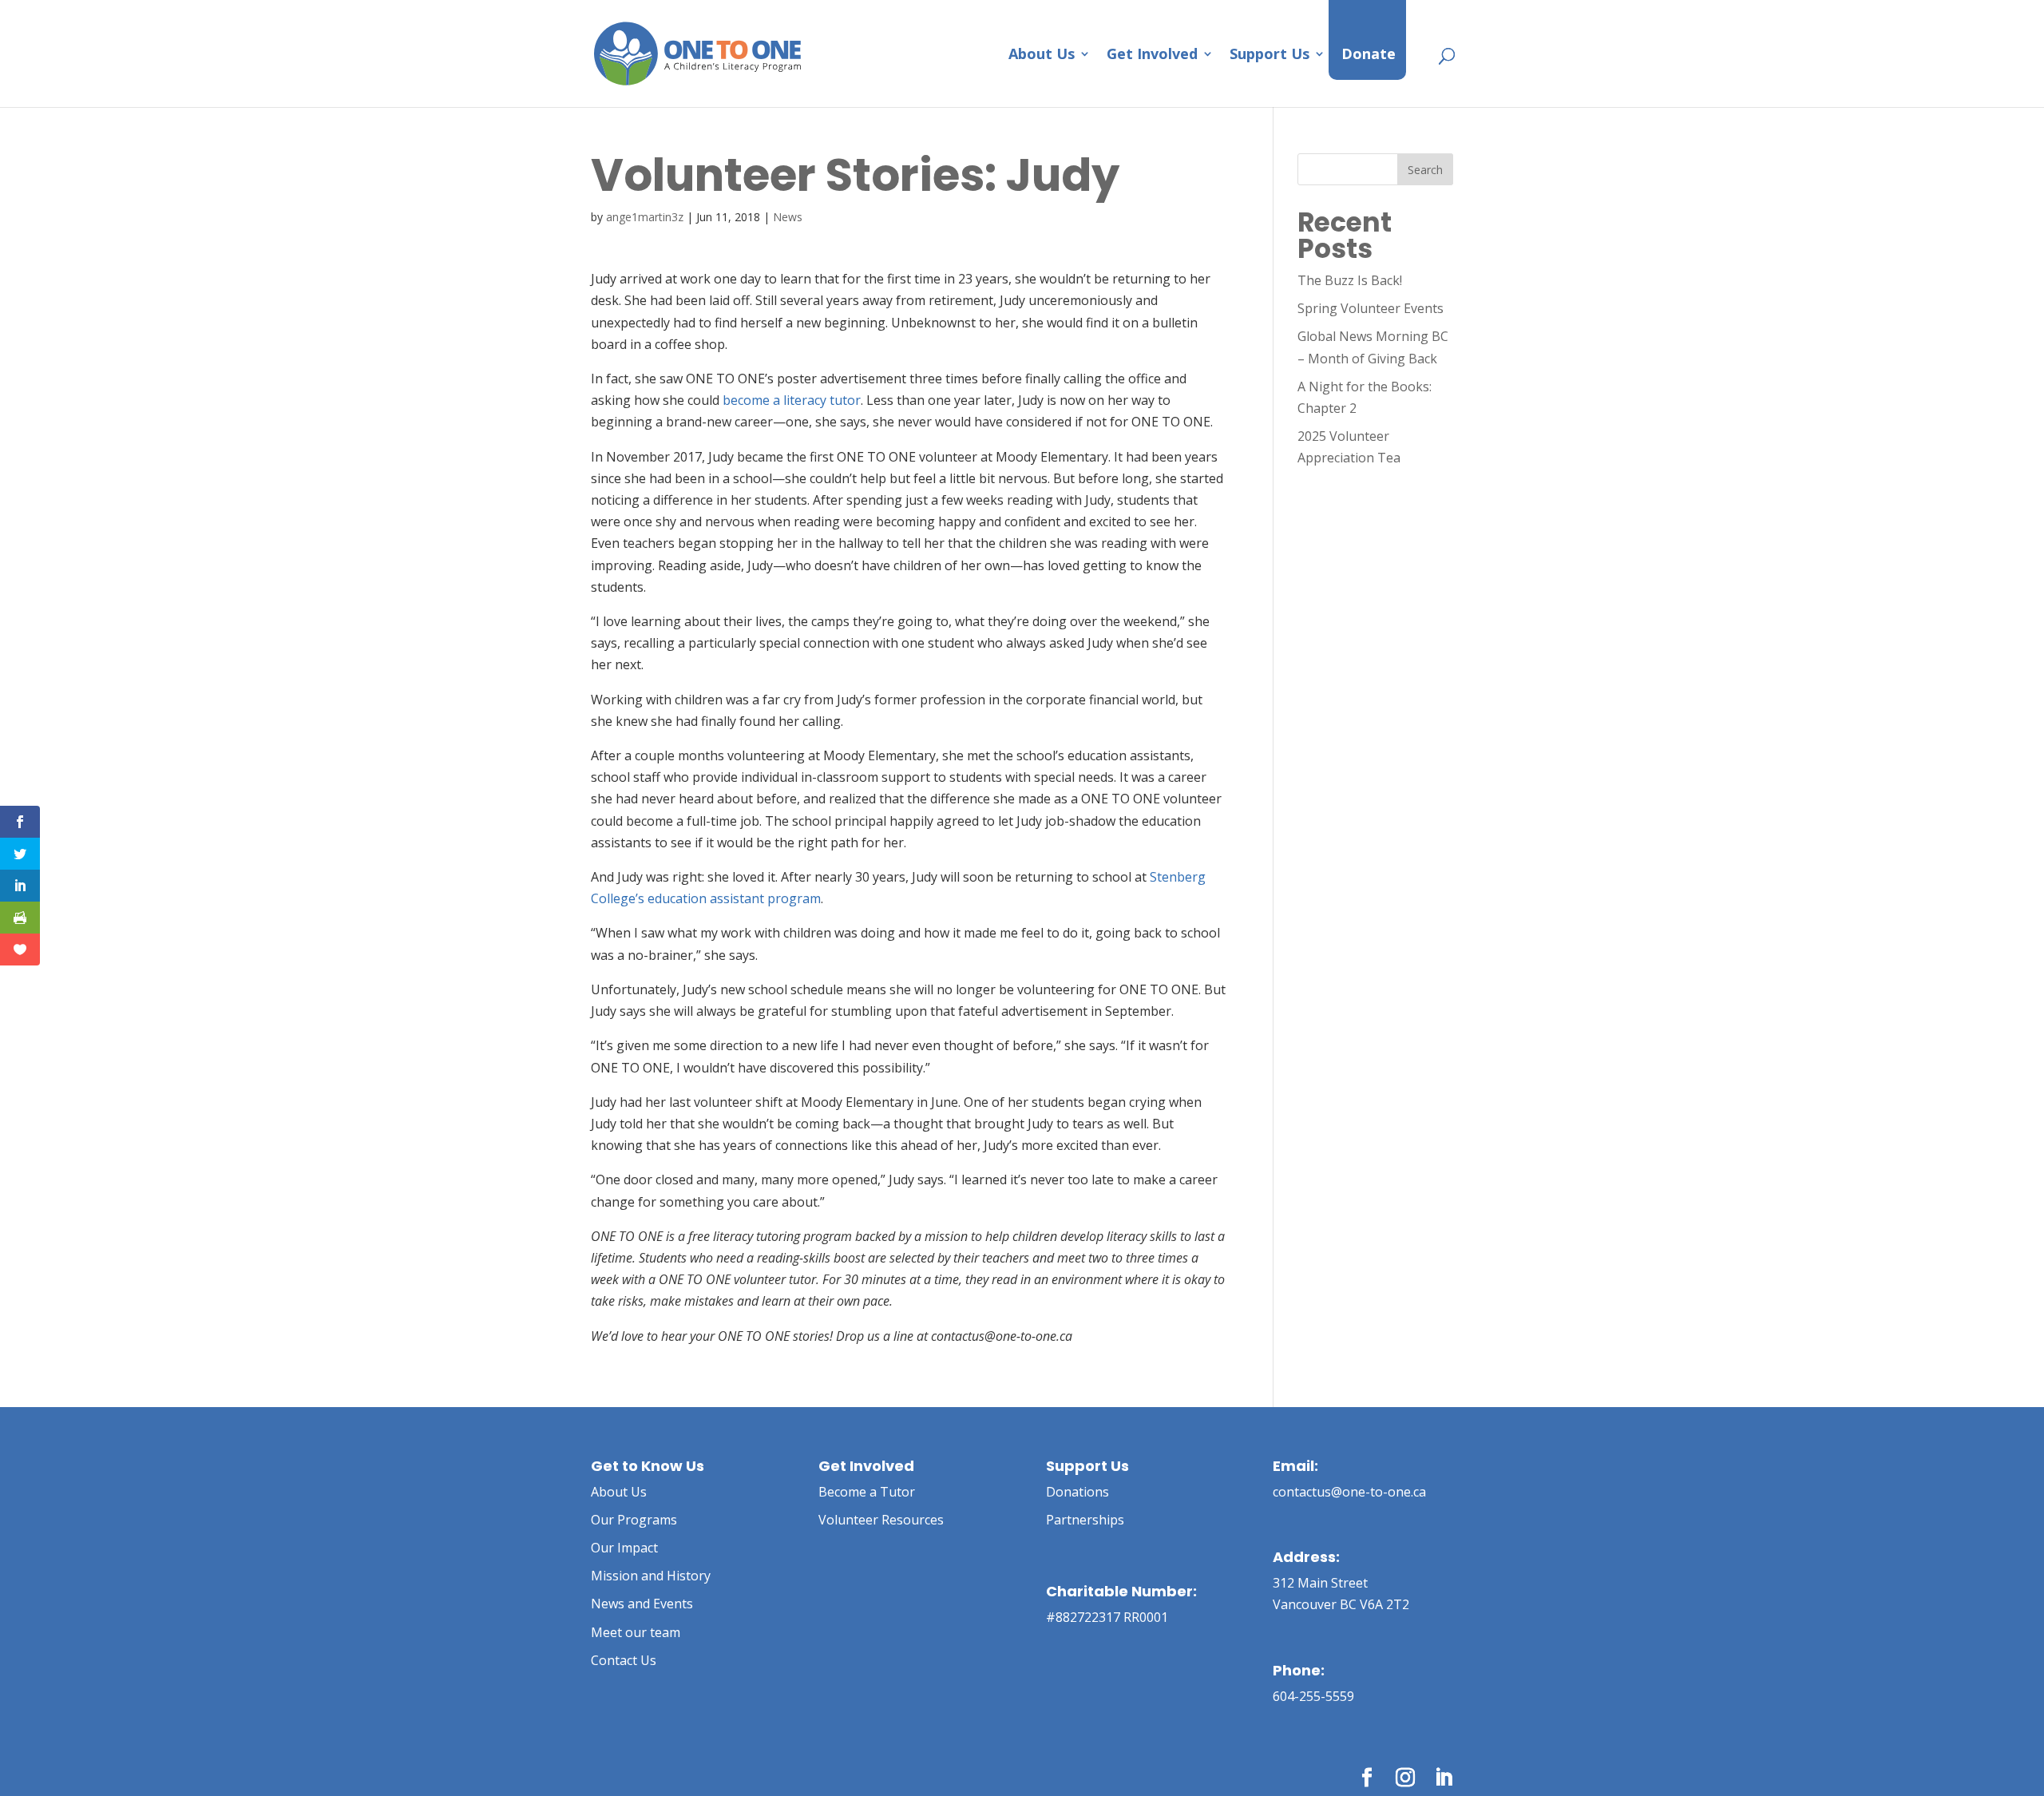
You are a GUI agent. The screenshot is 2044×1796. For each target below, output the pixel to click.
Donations (1077, 1492)
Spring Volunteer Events (1371, 308)
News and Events (642, 1604)
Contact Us (624, 1660)
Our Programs (634, 1520)
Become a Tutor (867, 1492)
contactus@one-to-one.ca (1349, 1492)
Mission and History (651, 1576)
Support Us (1270, 56)
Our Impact (624, 1548)
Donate (1369, 56)
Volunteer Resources (881, 1520)
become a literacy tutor (792, 400)
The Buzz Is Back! (1350, 280)
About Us (1042, 56)
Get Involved (1152, 56)
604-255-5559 (1313, 1696)
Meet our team (636, 1632)
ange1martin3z (645, 217)
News (788, 217)
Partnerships (1085, 1520)
